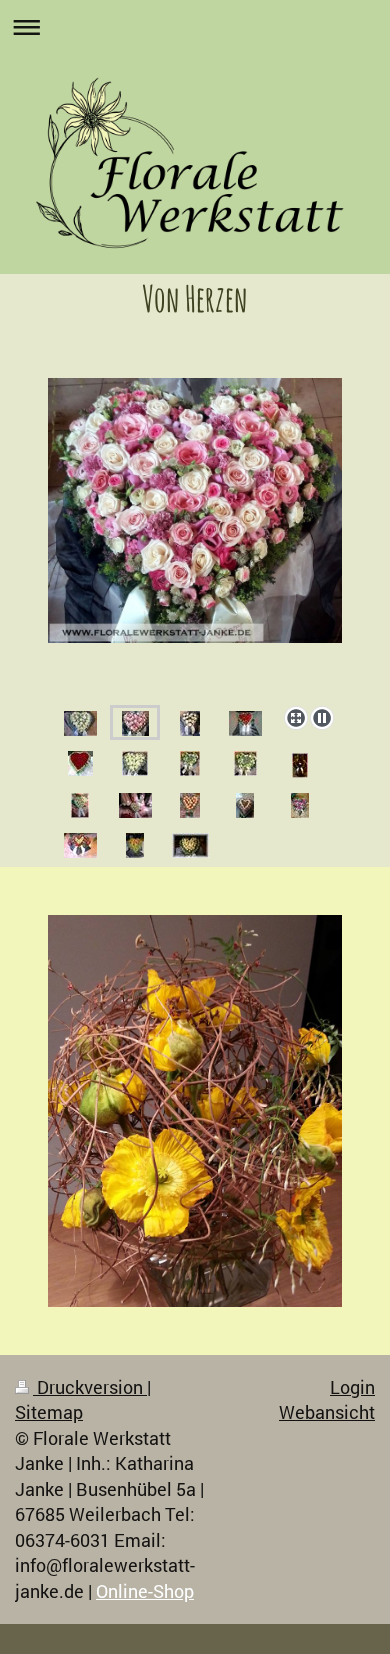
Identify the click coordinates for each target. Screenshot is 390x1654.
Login (352, 1387)
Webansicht (327, 1412)
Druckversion (90, 1387)
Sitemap (49, 1412)
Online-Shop (145, 1591)
